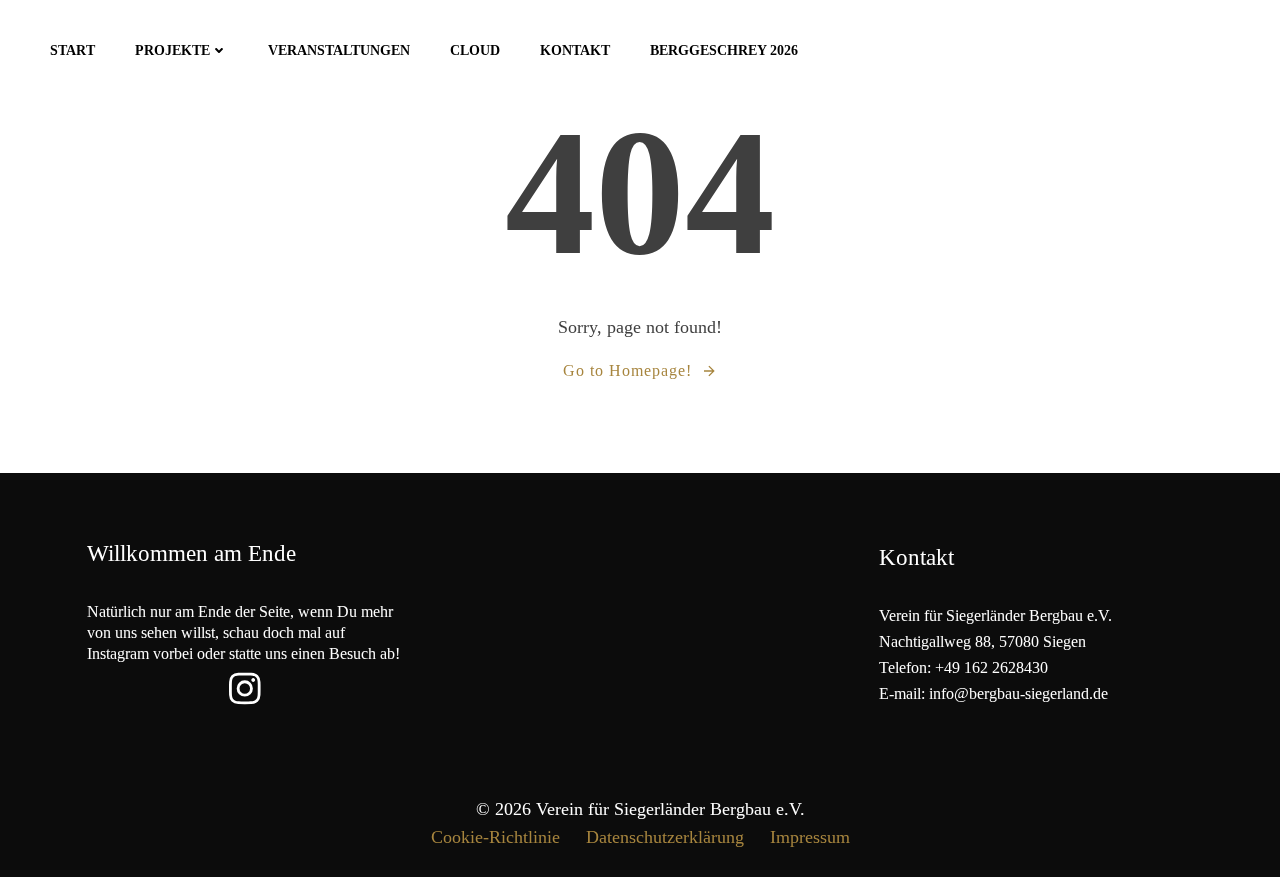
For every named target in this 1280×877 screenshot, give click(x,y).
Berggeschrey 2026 (724, 50)
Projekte (172, 50)
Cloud (475, 50)
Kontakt (575, 50)
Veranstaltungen (339, 50)
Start (72, 50)
